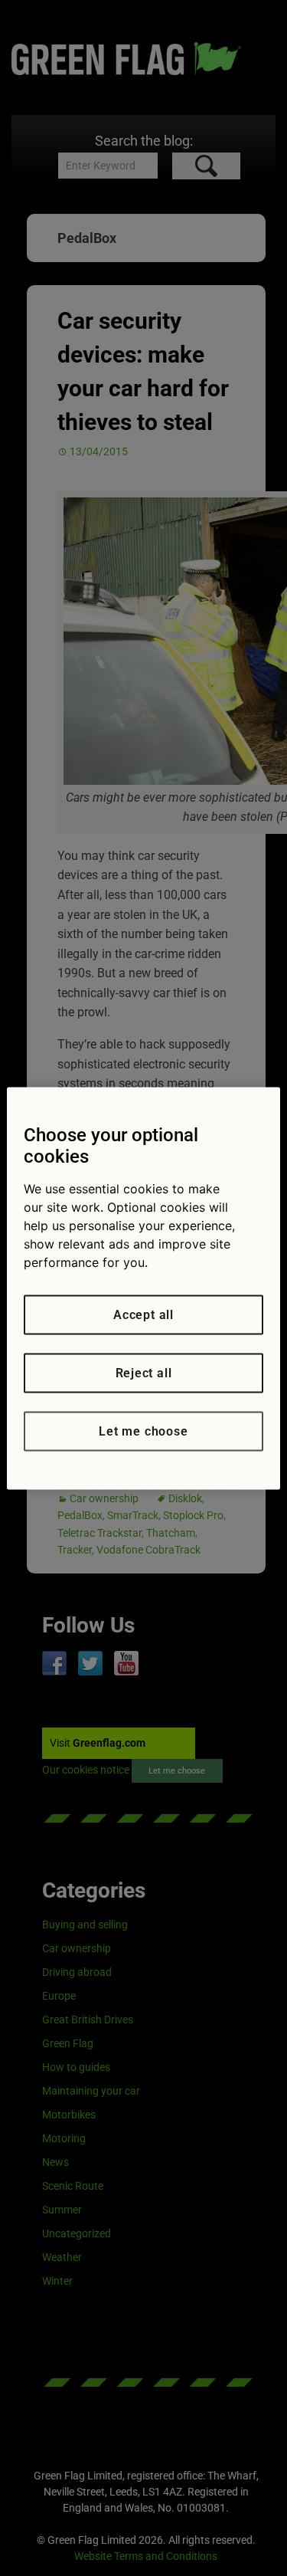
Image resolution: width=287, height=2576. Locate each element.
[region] (143, 1288)
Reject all (144, 1372)
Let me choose (143, 1431)
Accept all (143, 1314)
